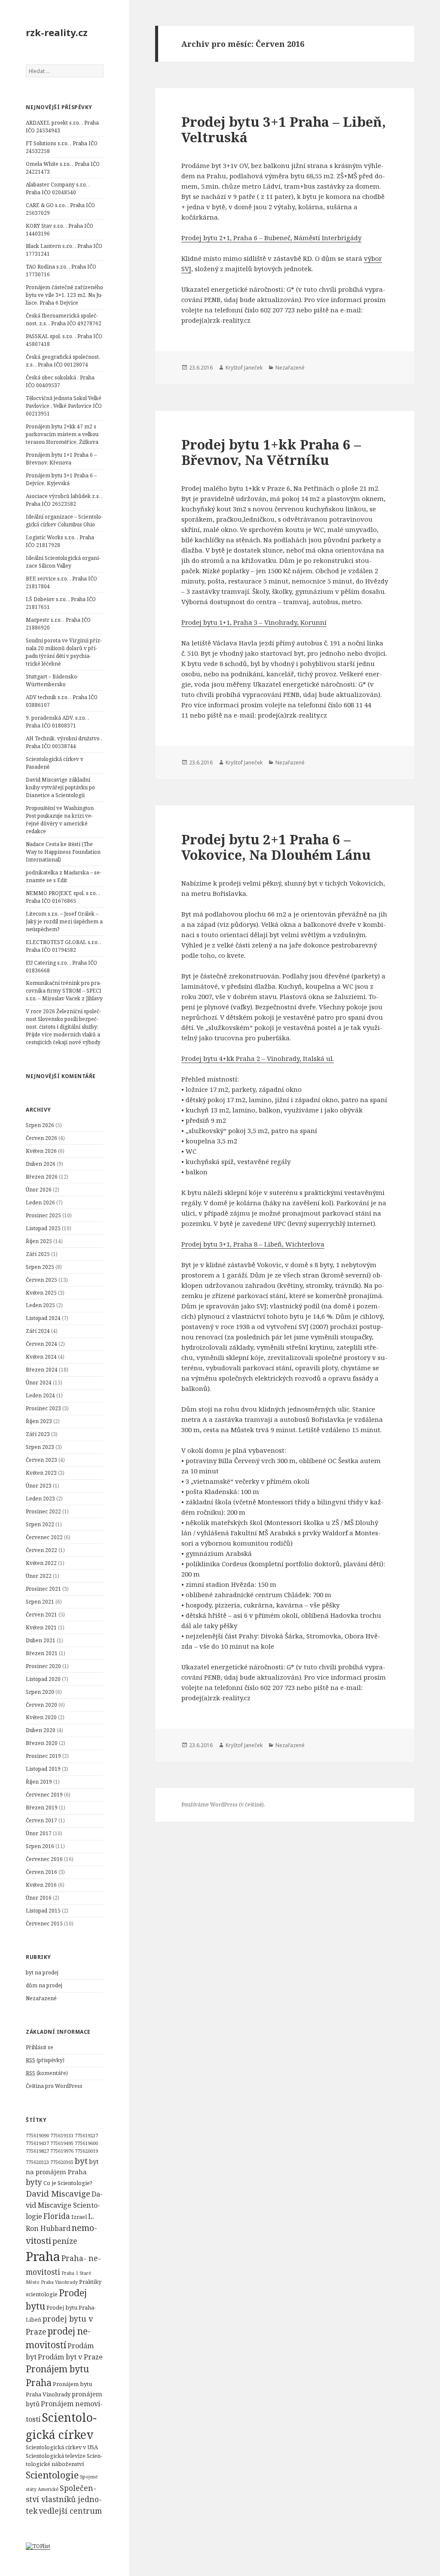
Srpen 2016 (40, 1846)
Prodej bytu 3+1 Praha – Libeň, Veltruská (284, 129)
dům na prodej (44, 1985)
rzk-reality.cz (57, 32)
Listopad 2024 (43, 1318)
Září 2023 (38, 1434)
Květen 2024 (41, 1357)
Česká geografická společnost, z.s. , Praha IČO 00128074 (63, 361)
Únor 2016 (39, 1898)
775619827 (37, 2151)
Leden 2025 (40, 1305)
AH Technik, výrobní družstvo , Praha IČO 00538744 (64, 742)
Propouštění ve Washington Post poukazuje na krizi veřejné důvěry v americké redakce (60, 820)
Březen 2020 (42, 1743)
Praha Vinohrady (59, 2282)
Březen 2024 (42, 1370)
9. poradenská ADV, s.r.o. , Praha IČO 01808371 (57, 722)
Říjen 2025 (39, 1241)
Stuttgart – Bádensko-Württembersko (52, 680)
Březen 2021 (42, 1653)
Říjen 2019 (39, 1782)
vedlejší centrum (70, 2511)
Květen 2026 (41, 1151)
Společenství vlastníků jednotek (64, 2499)
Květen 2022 (41, 1563)
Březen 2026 (42, 1177)
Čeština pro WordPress (54, 2086)
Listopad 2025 (43, 1228)
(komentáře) (47, 2073)
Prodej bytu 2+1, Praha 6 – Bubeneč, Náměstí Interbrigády (271, 238)
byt (81, 2161)
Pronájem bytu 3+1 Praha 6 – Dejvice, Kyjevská (61, 479)
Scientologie (52, 2475)
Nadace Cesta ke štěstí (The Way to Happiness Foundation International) (63, 852)
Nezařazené (41, 1998)
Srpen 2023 (40, 1447)
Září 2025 (38, 1254)
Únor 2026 (39, 1190)
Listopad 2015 (43, 1911)
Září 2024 (38, 1331)
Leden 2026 (40, 1202)
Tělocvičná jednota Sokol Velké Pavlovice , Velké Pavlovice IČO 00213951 (64, 406)
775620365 (62, 2162)
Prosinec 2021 (43, 1589)
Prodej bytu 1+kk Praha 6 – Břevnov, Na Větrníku (271, 452)
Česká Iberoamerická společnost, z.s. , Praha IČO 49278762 (64, 319)
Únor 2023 (39, 1486)
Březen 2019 (42, 1807)
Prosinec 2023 (43, 1408)
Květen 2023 (41, 1473)
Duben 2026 (41, 1164)
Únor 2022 (39, 1576)
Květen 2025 (41, 1293)
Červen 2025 (41, 1280)
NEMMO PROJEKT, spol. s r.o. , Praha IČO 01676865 (63, 897)
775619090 (37, 2136)
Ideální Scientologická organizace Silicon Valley (63, 562)
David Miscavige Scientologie (64, 2205)
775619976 (62, 2151)
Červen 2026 (41, 1138)
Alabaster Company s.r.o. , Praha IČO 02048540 (58, 188)
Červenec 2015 (44, 1924)
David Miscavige (58, 2194)
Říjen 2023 (39, 1421)
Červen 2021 (41, 1615)
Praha (43, 2256)
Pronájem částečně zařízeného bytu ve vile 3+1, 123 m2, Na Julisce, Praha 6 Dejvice (64, 295)
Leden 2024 (40, 1395)
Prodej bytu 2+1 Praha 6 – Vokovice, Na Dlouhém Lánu (276, 847)
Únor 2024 (39, 1383)
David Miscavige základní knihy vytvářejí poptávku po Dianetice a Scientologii (60, 787)
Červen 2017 (41, 1820)
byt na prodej (42, 1972)
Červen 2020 (41, 1705)
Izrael (79, 2217)
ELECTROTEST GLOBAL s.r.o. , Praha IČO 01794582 (64, 946)
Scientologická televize (56, 2456)
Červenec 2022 (44, 1537)
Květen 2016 (41, 1885)
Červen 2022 (41, 1550)
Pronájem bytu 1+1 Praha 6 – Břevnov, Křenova (61, 459)
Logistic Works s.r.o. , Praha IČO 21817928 (60, 541)
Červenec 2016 (44, 1859)
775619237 (86, 2136)
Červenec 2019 (44, 1795)
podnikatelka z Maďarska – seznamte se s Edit (64, 876)
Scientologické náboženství (64, 2460)
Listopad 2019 (43, 1769)
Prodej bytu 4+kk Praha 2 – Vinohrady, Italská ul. (258, 1058)
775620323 (37, 2162)
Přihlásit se (40, 2047)
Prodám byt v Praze (70, 2357)
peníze (65, 2241)
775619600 (86, 2143)
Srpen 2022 (40, 1524)
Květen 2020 (41, 1717)
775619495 (62, 2143)
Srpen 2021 (40, 1602)
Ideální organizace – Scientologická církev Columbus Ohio (64, 521)
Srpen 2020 (40, 1692)
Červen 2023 (41, 1460)
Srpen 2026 (40, 1125)
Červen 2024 (41, 1344)
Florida (57, 2216)
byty (34, 2182)
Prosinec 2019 (43, 1756)
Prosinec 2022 (43, 1511)
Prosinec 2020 (43, 1666)
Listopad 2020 (43, 1679)
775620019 (86, 2151)
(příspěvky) (45, 2060)
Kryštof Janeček (244, 368)
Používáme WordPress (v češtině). (223, 1804)
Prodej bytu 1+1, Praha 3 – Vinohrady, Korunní (254, 622)
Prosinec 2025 (43, 1215)
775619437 (37, 2143)
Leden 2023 (40, 1499)
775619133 (62, 2136)
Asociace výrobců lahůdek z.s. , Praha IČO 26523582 (64, 500)
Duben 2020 (41, 1730)
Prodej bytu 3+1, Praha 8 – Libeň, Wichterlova (253, 1244)
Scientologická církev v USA (62, 2447)
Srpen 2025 (40, 1267)
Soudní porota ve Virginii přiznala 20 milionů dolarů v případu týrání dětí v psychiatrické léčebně (64, 652)
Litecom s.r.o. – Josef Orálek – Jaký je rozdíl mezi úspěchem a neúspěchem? (64, 921)
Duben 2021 (41, 1640)
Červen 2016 (41, 1872)
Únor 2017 (39, 1833)
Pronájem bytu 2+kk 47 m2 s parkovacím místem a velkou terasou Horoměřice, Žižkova (62, 434)
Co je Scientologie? (68, 2183)
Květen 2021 (41, 1627)
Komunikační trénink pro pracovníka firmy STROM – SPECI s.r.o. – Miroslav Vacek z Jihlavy (64, 991)
